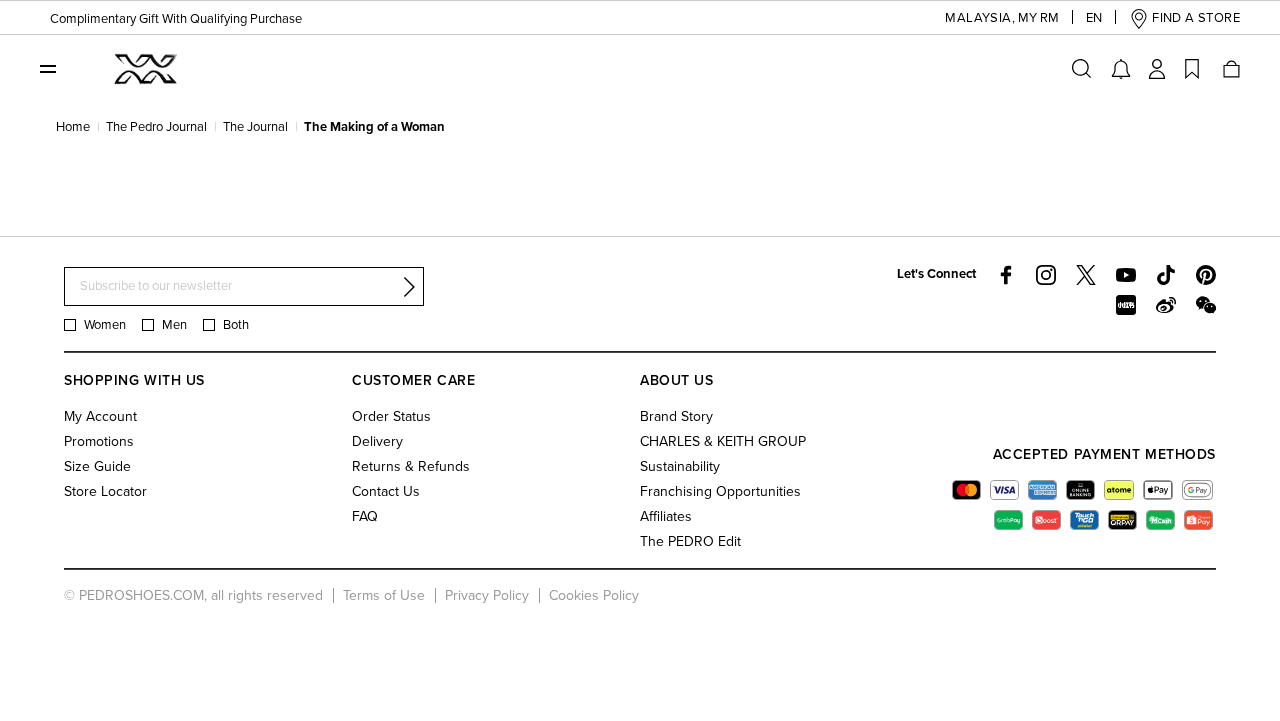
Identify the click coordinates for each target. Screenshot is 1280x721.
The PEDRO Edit (690, 541)
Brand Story (676, 416)
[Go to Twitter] (1086, 275)
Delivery (377, 441)
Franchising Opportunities (720, 491)
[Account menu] (1157, 69)
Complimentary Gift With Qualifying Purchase (166, 17)
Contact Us (386, 491)
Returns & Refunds (411, 466)
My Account (100, 416)
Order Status (391, 416)
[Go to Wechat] (1206, 305)
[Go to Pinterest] (1206, 275)
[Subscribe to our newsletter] (409, 287)
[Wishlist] (1192, 69)
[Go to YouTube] (1126, 275)
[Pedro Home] (144, 68)
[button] (979, 18)
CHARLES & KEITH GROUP (723, 441)
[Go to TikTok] (1166, 275)
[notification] (1121, 69)
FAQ (365, 516)
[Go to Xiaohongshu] (1126, 305)
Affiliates (666, 516)
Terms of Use (384, 595)
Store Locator (105, 491)
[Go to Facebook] (1006, 275)
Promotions (99, 441)
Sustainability (680, 466)
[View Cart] (1230, 69)
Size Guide (97, 466)
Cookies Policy (594, 595)
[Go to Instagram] (1046, 275)
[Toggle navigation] (48, 68)
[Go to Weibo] (1166, 305)
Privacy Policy (487, 595)
